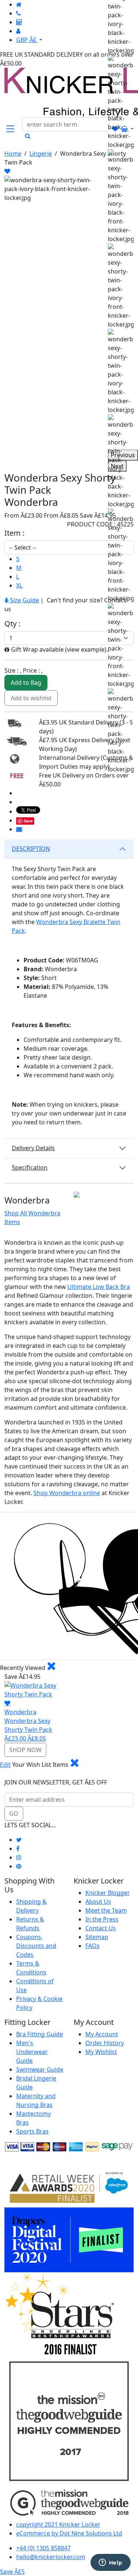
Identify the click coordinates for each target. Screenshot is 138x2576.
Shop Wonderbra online (67, 1493)
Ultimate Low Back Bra (99, 1287)
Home (13, 154)
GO (14, 1814)
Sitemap (97, 1937)
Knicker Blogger (108, 1893)
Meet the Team (106, 1910)
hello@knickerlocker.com (51, 2557)
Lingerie (41, 154)
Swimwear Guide (40, 2069)
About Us (98, 1902)
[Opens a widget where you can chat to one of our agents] (110, 2563)
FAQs (93, 1946)
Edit (5, 1765)
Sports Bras (32, 2131)
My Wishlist (101, 2052)
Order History (105, 2043)
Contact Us (101, 1928)
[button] (10, 129)
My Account (102, 2034)
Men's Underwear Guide (32, 2052)
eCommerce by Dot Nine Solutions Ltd (69, 2533)
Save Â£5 (12, 2572)
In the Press (102, 1919)
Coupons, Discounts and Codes (36, 1946)
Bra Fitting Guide (40, 2034)
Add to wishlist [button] (31, 698)
